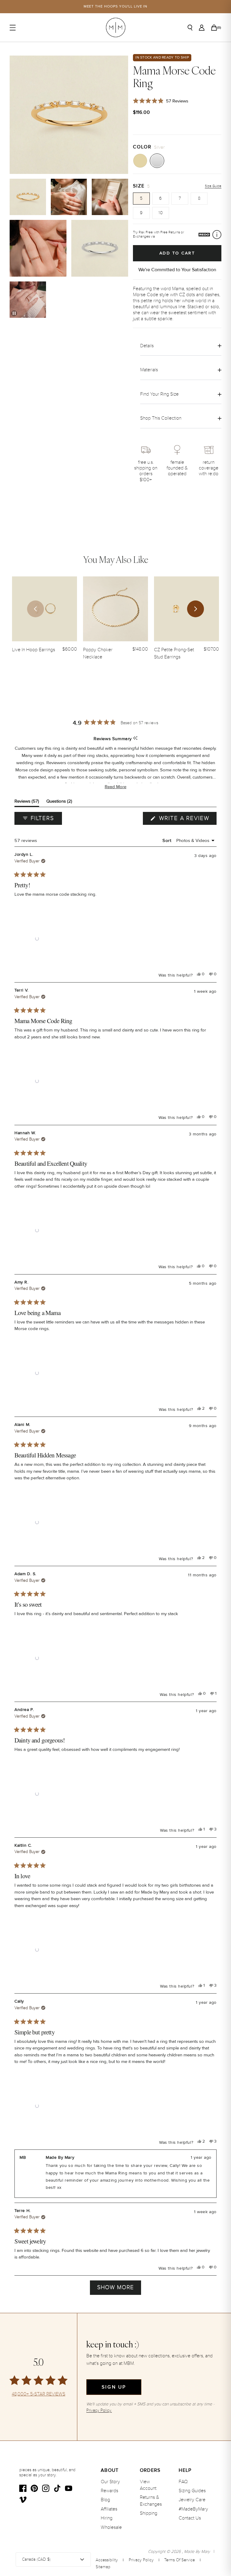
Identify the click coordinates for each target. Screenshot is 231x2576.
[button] (115, 787)
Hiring (107, 2518)
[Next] (196, 609)
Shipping (149, 2513)
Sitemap (103, 2567)
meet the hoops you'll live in (116, 6)
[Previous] (35, 609)
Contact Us (190, 2518)
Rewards (109, 2491)
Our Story (110, 2482)
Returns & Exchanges (151, 2501)
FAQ (183, 2482)
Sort (168, 840)
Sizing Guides (192, 2491)
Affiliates (109, 2509)
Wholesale (111, 2527)
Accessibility (107, 2560)
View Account (148, 2485)
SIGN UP (114, 2387)
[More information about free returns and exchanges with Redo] (217, 235)
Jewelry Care (192, 2500)
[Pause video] (14, 313)
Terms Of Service (180, 2560)
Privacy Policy (141, 2560)
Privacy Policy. (99, 2410)
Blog (105, 2500)
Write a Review (187, 820)
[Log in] (202, 28)
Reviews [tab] (27, 802)
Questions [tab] (59, 802)
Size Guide (213, 186)
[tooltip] (135, 738)
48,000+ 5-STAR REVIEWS (38, 2394)
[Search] (190, 28)
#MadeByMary (193, 2509)
